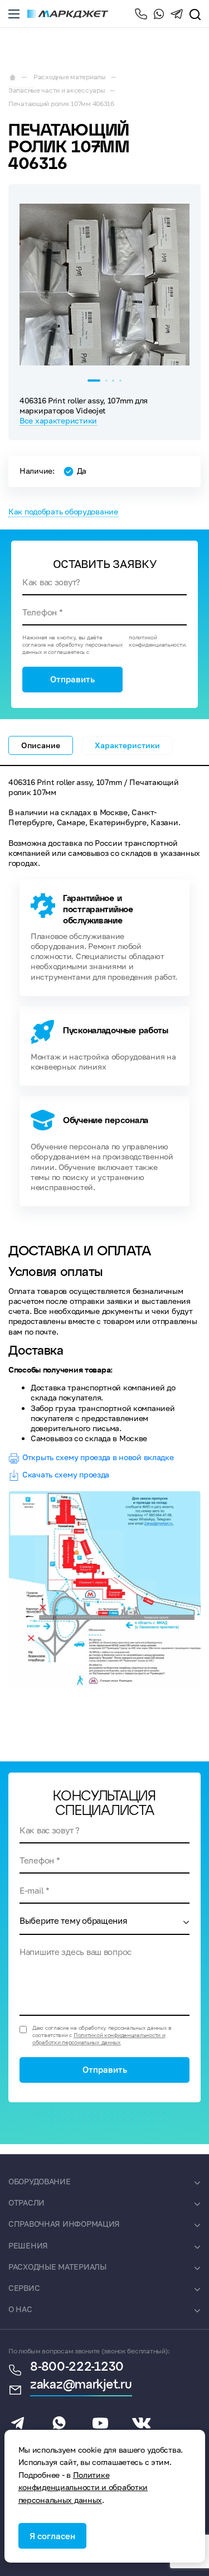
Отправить (72, 679)
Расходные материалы (57, 2267)
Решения (28, 2245)
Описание (41, 745)
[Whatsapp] (159, 14)
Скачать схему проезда (66, 1474)
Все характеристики (58, 420)
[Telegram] (177, 14)
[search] (195, 14)
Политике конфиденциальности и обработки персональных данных (83, 2487)
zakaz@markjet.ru (81, 2385)
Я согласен (52, 2536)
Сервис (24, 2288)
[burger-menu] (14, 14)
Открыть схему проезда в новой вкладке (98, 1457)
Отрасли (26, 2202)
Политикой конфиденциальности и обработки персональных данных (99, 2038)
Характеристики (127, 745)
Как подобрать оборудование (63, 511)
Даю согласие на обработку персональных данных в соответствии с (102, 2035)
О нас (20, 2309)
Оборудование (40, 2181)
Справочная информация (64, 2224)
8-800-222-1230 (141, 14)
